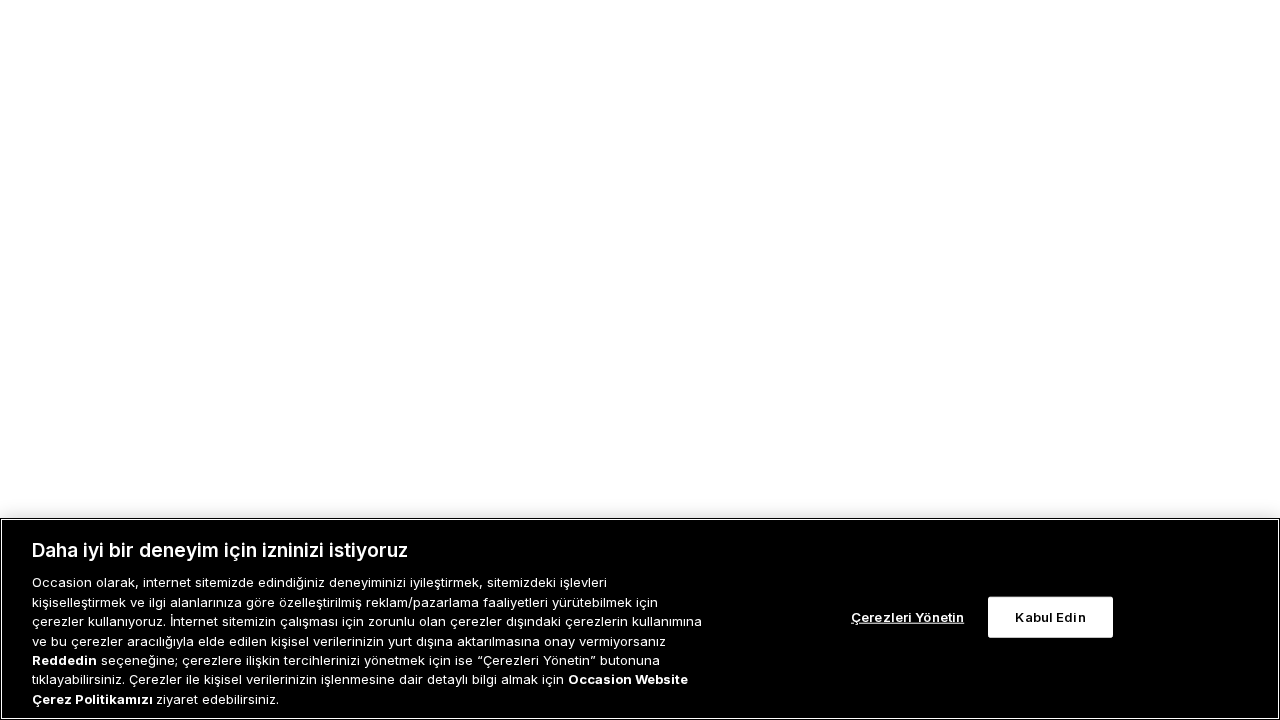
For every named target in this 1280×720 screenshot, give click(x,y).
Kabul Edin (1050, 617)
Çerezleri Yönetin (907, 617)
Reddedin (64, 660)
